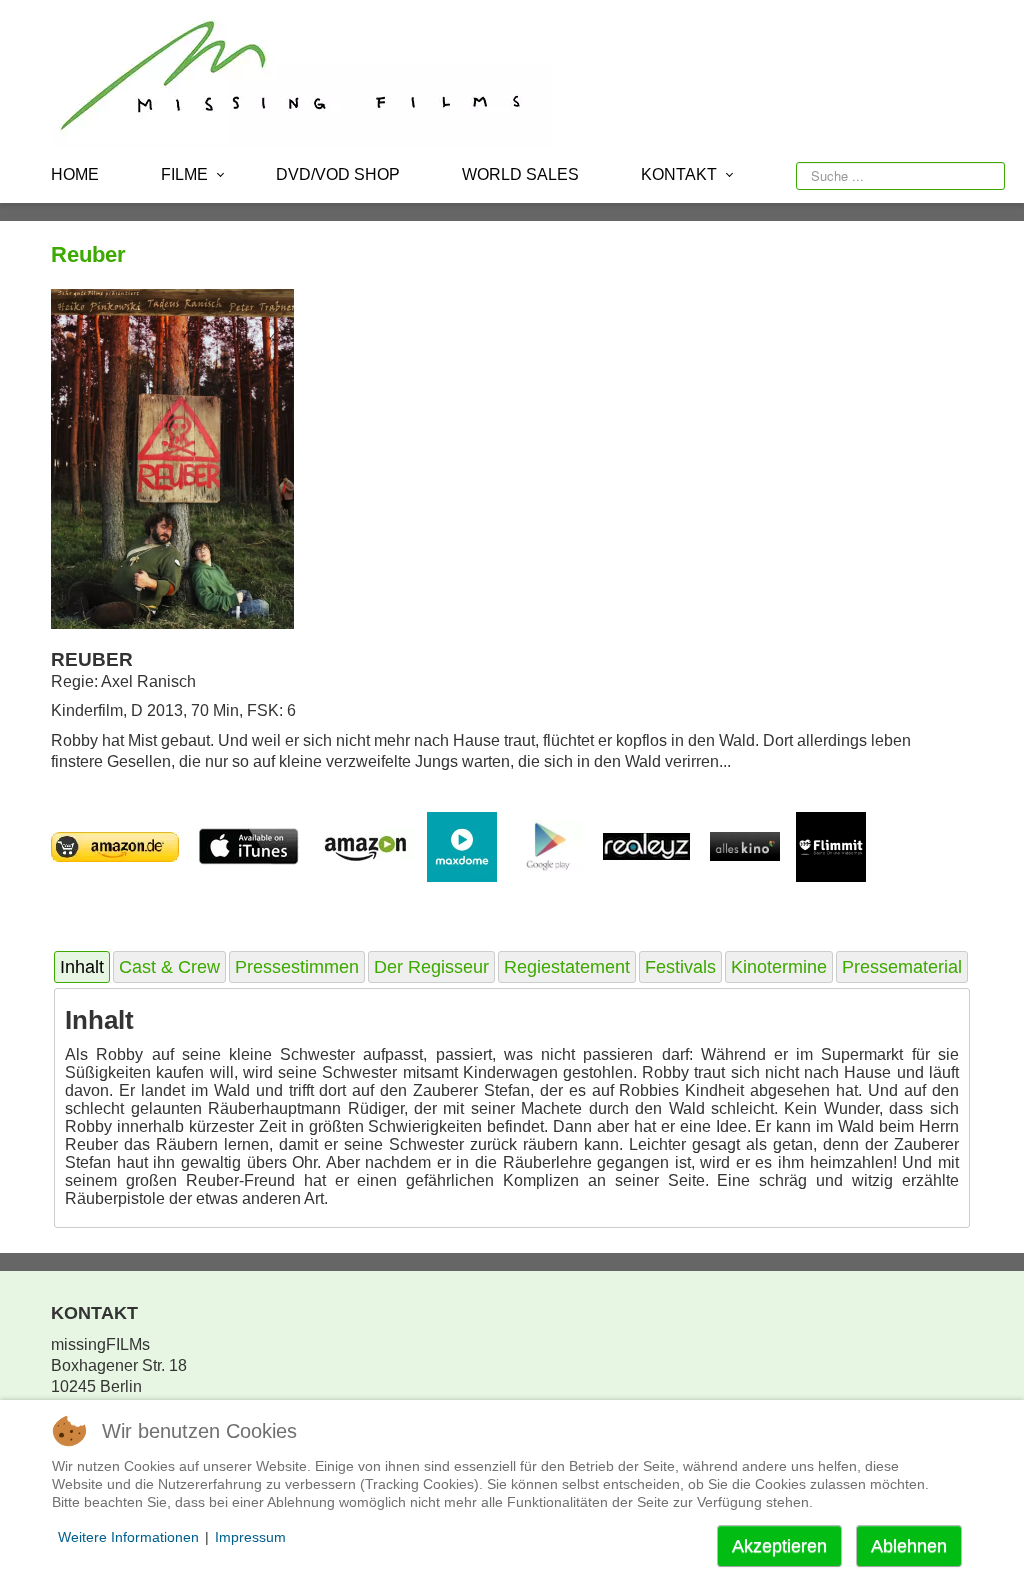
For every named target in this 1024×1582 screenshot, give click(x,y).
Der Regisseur (431, 967)
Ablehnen (909, 1546)
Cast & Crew (169, 967)
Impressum (250, 1537)
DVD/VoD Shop (338, 174)
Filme (184, 174)
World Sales (520, 174)
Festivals (680, 967)
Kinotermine (779, 967)
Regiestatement (567, 967)
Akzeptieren (779, 1546)
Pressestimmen (297, 967)
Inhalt (82, 967)
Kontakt (679, 174)
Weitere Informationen (128, 1537)
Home (75, 174)
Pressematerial (902, 967)
